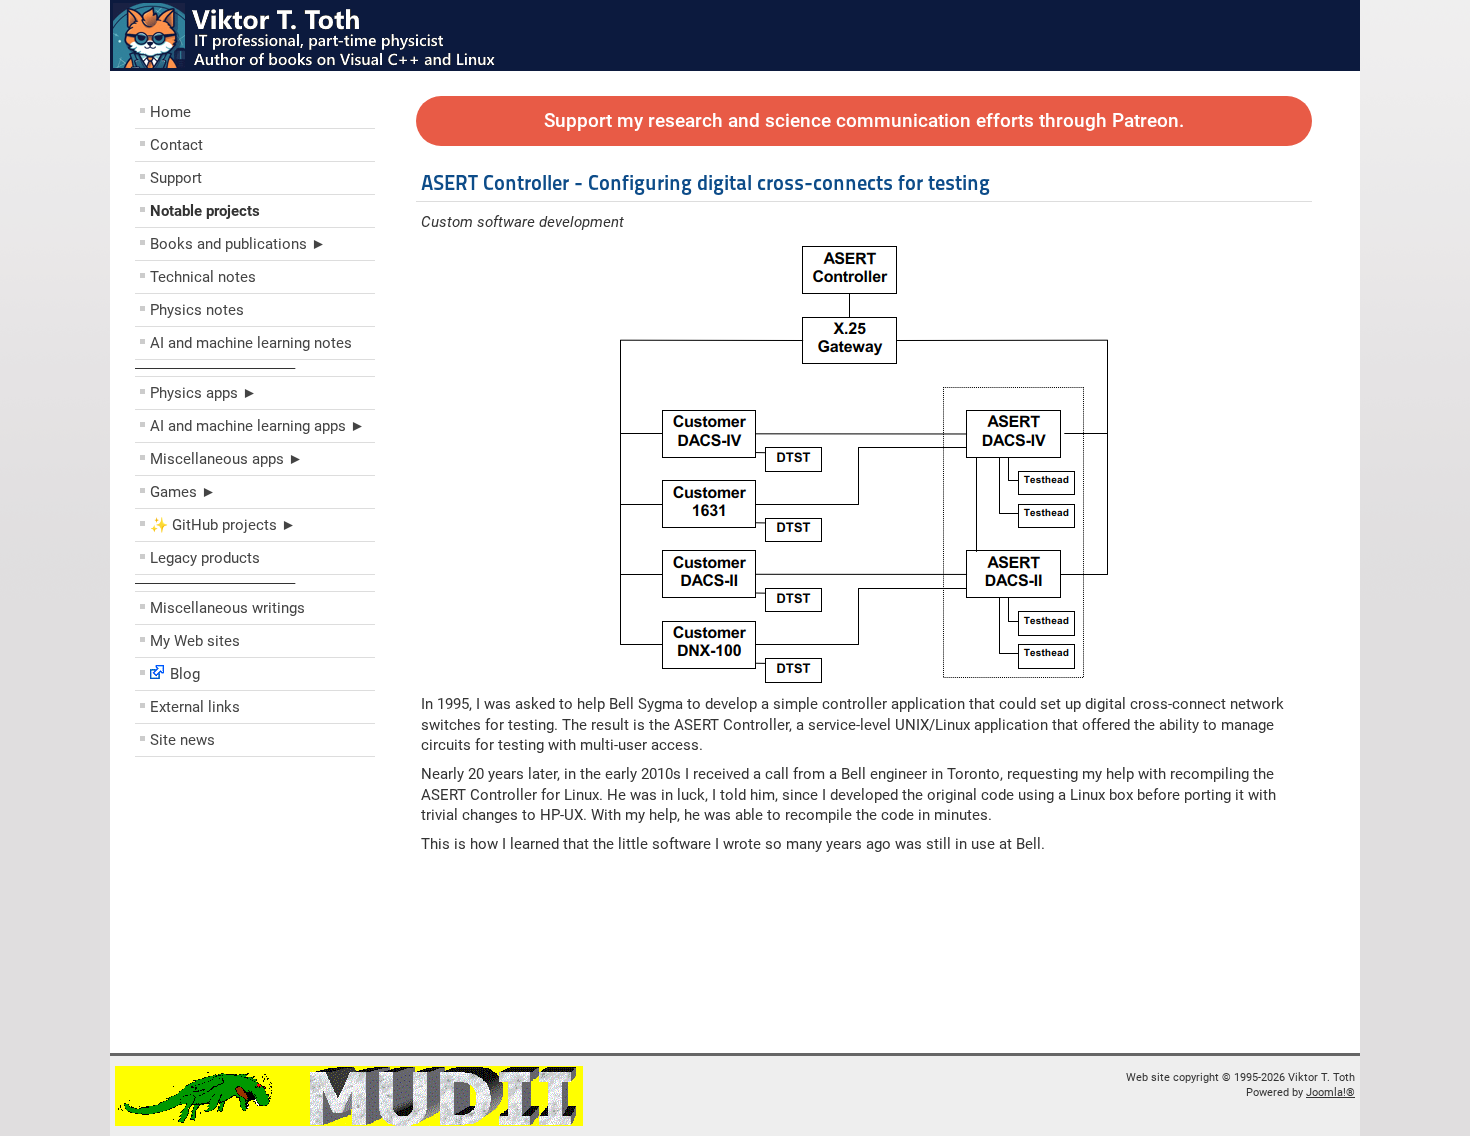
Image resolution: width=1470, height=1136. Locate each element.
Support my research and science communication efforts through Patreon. (864, 121)
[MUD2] (349, 1122)
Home (170, 112)
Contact (176, 145)
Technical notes (203, 277)
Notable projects (205, 211)
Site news (182, 740)
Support (176, 178)
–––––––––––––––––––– (215, 368)
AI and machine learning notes (251, 343)
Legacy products (205, 558)
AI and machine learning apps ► (257, 426)
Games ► (183, 492)
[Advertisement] (255, 910)
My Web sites (195, 641)
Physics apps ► (203, 393)
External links (195, 707)
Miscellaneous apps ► (226, 459)
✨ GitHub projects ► (223, 525)
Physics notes (197, 310)
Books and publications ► (238, 244)
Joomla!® (1330, 1092)
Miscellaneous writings (227, 608)
